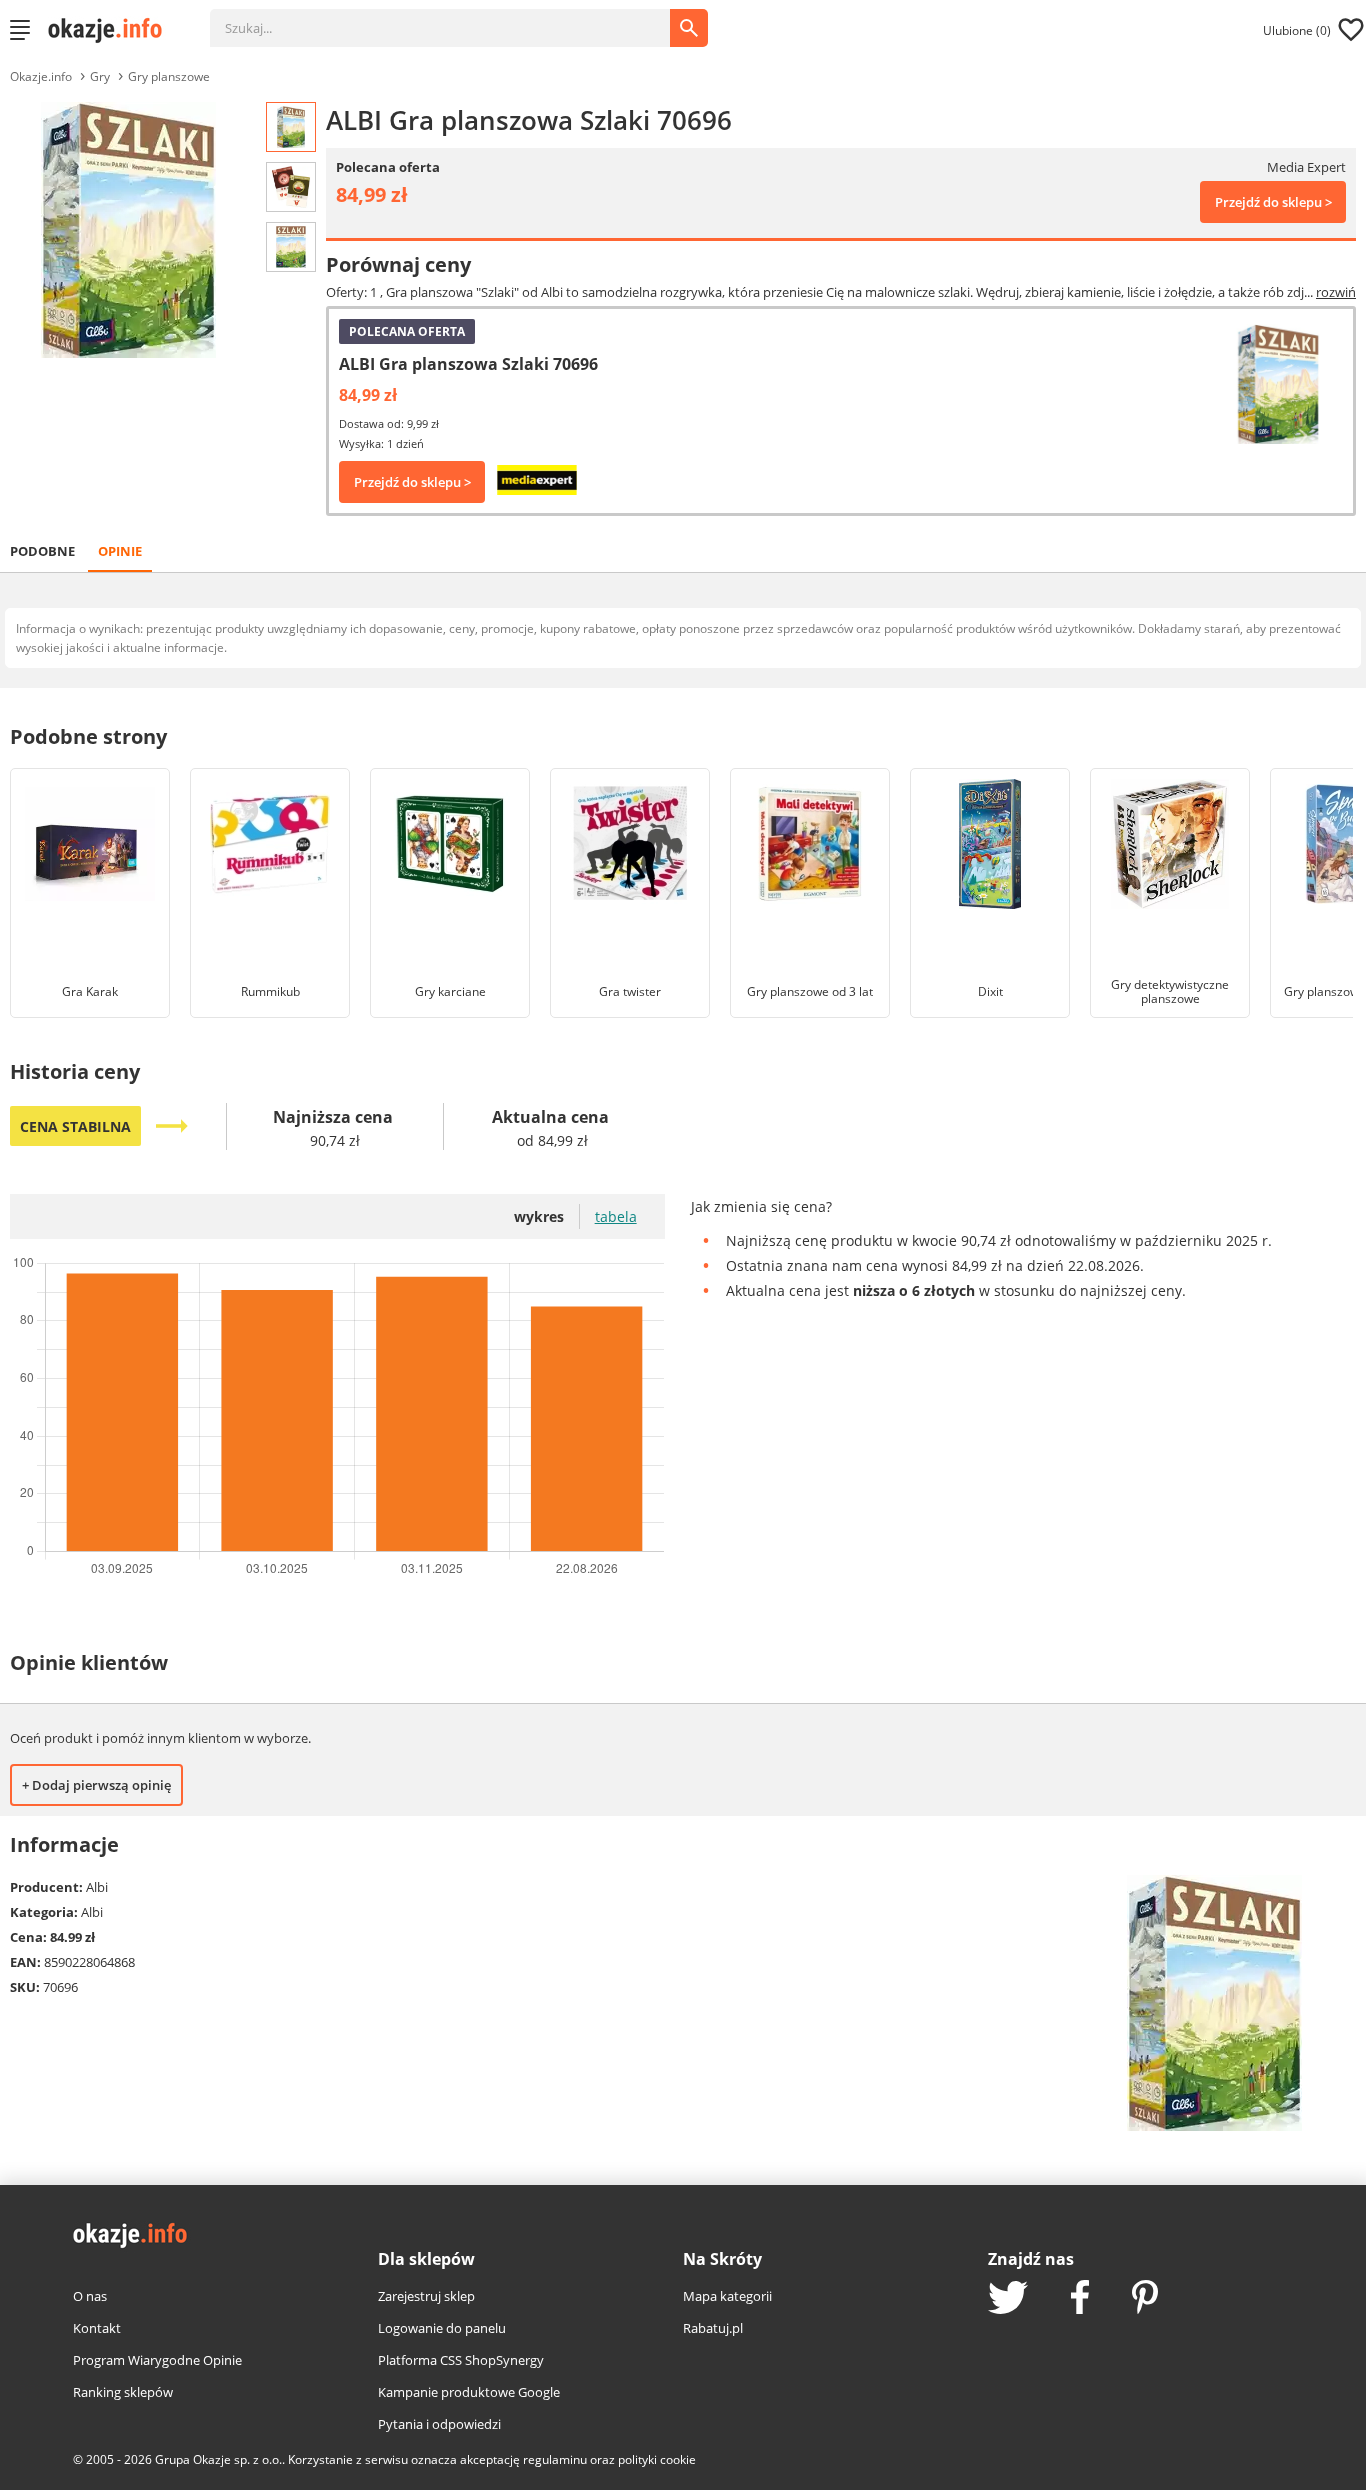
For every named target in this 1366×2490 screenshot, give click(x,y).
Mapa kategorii (727, 2296)
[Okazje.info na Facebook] (1080, 2299)
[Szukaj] (455, 18)
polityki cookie (657, 2459)
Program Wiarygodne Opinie (157, 2360)
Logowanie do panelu (442, 2328)
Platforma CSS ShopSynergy (461, 2360)
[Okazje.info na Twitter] (1008, 2299)
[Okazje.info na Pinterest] (1145, 2299)
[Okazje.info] (112, 30)
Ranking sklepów (123, 2392)
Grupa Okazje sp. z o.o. (218, 2459)
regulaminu (555, 2459)
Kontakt (97, 2328)
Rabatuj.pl (713, 2328)
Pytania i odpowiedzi (439, 2424)
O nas (90, 2296)
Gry (100, 76)
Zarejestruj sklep (426, 2296)
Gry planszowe (169, 76)
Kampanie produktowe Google (469, 2392)
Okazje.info (41, 76)
